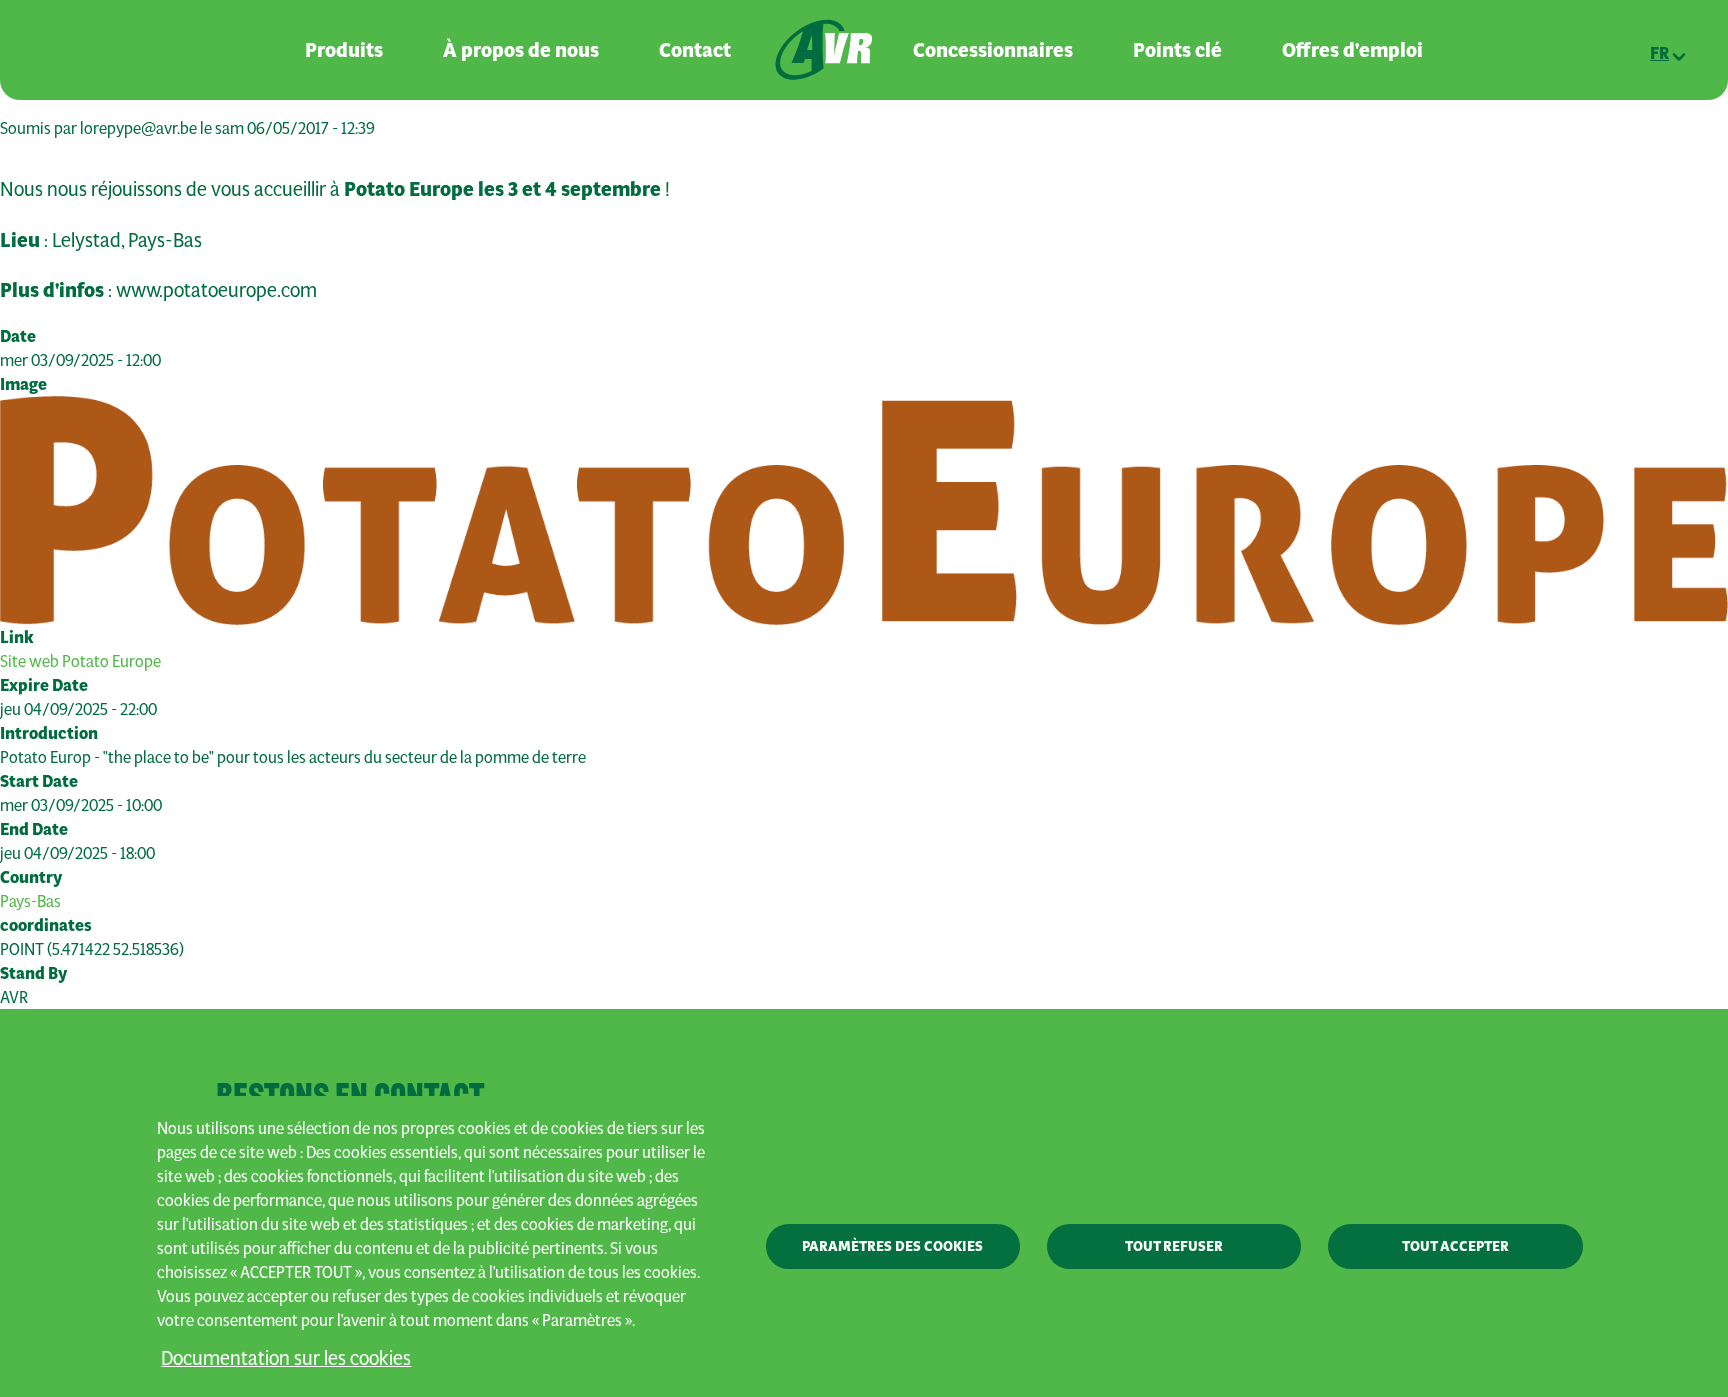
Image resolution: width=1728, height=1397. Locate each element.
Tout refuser (1174, 1246)
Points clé (1177, 50)
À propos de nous (521, 50)
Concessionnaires (993, 50)
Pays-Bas (30, 900)
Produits (344, 50)
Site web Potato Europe (80, 660)
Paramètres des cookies (892, 1246)
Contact (695, 50)
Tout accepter (1455, 1246)
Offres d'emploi (1352, 50)
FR (1659, 53)
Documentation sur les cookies (286, 1357)
